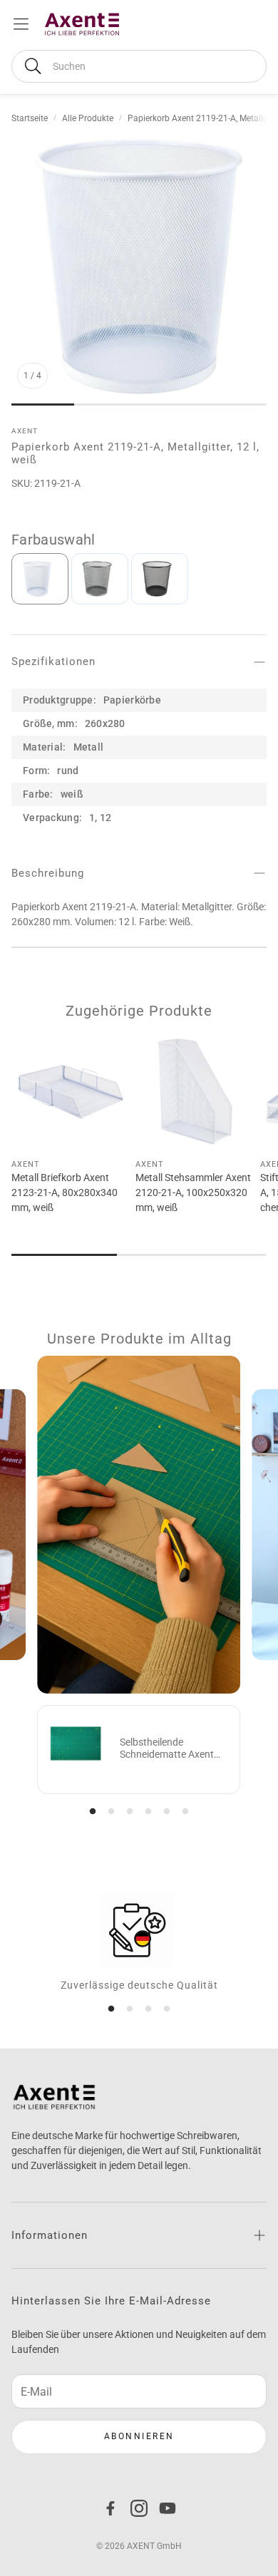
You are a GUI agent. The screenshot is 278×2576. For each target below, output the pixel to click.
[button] (139, 66)
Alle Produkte (88, 118)
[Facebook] (110, 2508)
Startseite (30, 118)
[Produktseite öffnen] (71, 1091)
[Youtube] (168, 2508)
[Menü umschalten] (21, 24)
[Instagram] (139, 2508)
